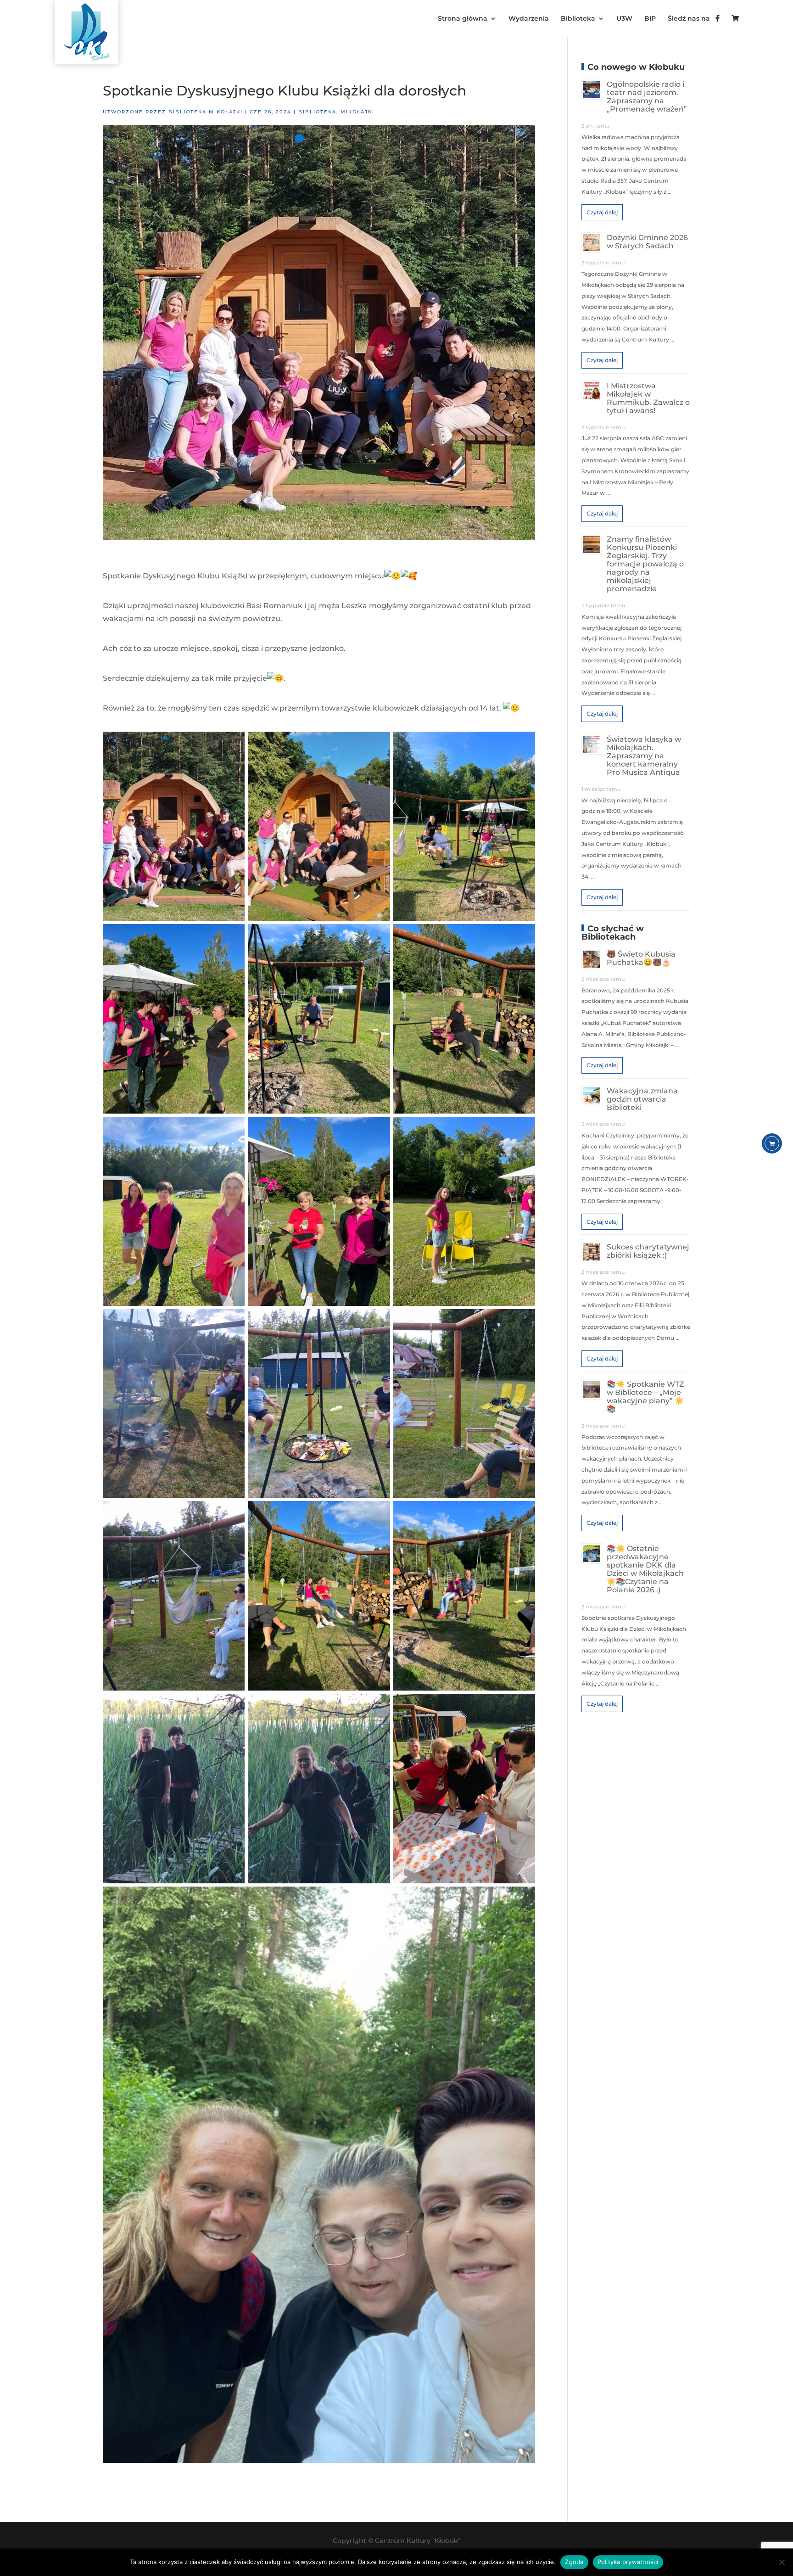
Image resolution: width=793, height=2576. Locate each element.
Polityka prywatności (628, 2562)
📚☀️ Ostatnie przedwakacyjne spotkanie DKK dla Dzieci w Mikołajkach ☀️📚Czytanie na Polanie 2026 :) (645, 1569)
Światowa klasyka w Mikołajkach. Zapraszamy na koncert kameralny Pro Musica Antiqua (644, 756)
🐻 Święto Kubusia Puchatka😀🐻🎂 (641, 958)
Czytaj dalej (602, 212)
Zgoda (574, 2562)
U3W (624, 19)
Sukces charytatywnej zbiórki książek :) (648, 1251)
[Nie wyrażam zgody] (782, 2562)
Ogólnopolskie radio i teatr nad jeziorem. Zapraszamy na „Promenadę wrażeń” (647, 97)
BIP (650, 19)
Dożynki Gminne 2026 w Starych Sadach (647, 242)
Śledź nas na (692, 19)
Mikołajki (357, 112)
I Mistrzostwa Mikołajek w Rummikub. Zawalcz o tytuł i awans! (648, 398)
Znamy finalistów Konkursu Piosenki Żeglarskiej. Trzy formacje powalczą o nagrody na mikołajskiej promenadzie (645, 564)
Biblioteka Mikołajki (206, 112)
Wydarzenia (529, 19)
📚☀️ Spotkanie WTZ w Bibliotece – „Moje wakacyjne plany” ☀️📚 (645, 1397)
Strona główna (463, 19)
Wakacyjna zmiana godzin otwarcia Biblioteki (642, 1099)
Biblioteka (578, 19)
